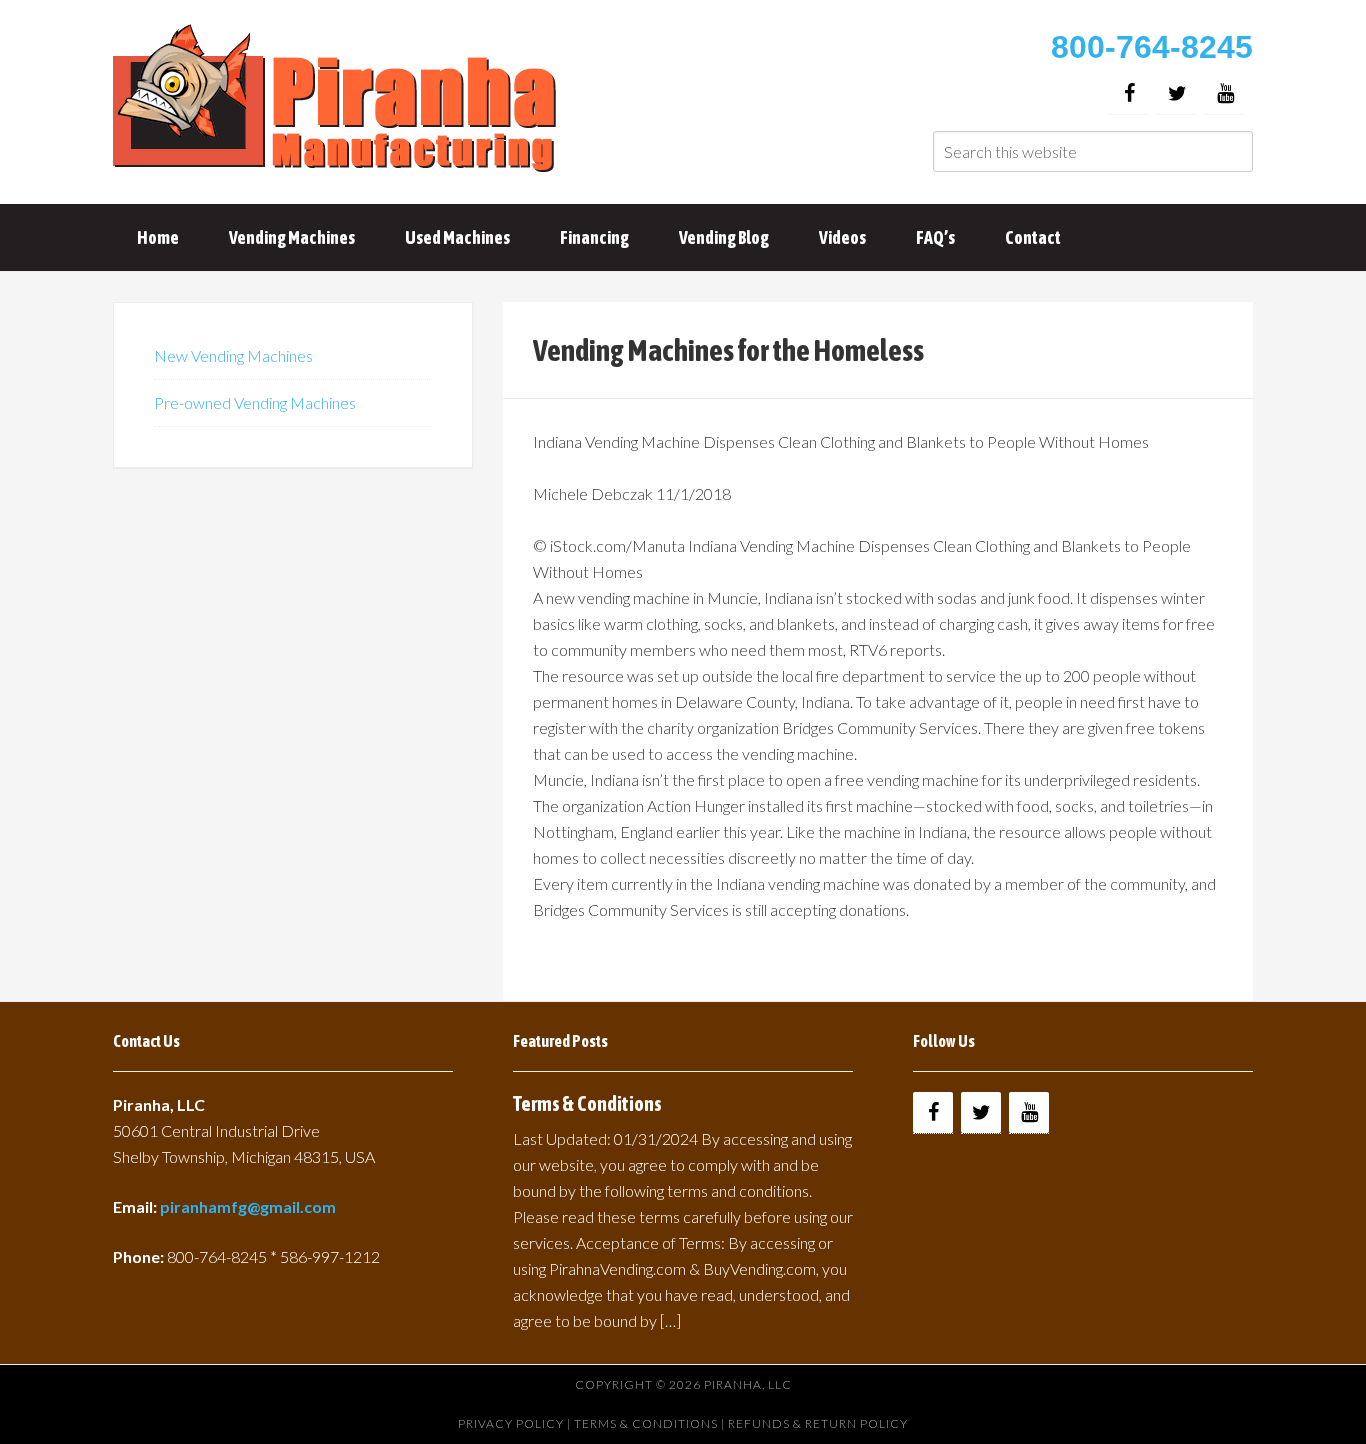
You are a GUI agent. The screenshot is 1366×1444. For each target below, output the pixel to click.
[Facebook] (1129, 93)
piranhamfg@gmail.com (248, 1206)
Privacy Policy (511, 1423)
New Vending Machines (233, 355)
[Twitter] (1177, 93)
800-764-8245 (1152, 47)
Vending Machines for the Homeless (728, 350)
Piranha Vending (338, 100)
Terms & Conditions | (651, 1423)
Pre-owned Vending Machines (255, 402)
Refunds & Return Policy (818, 1423)
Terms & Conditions (587, 1103)
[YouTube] (1225, 93)
